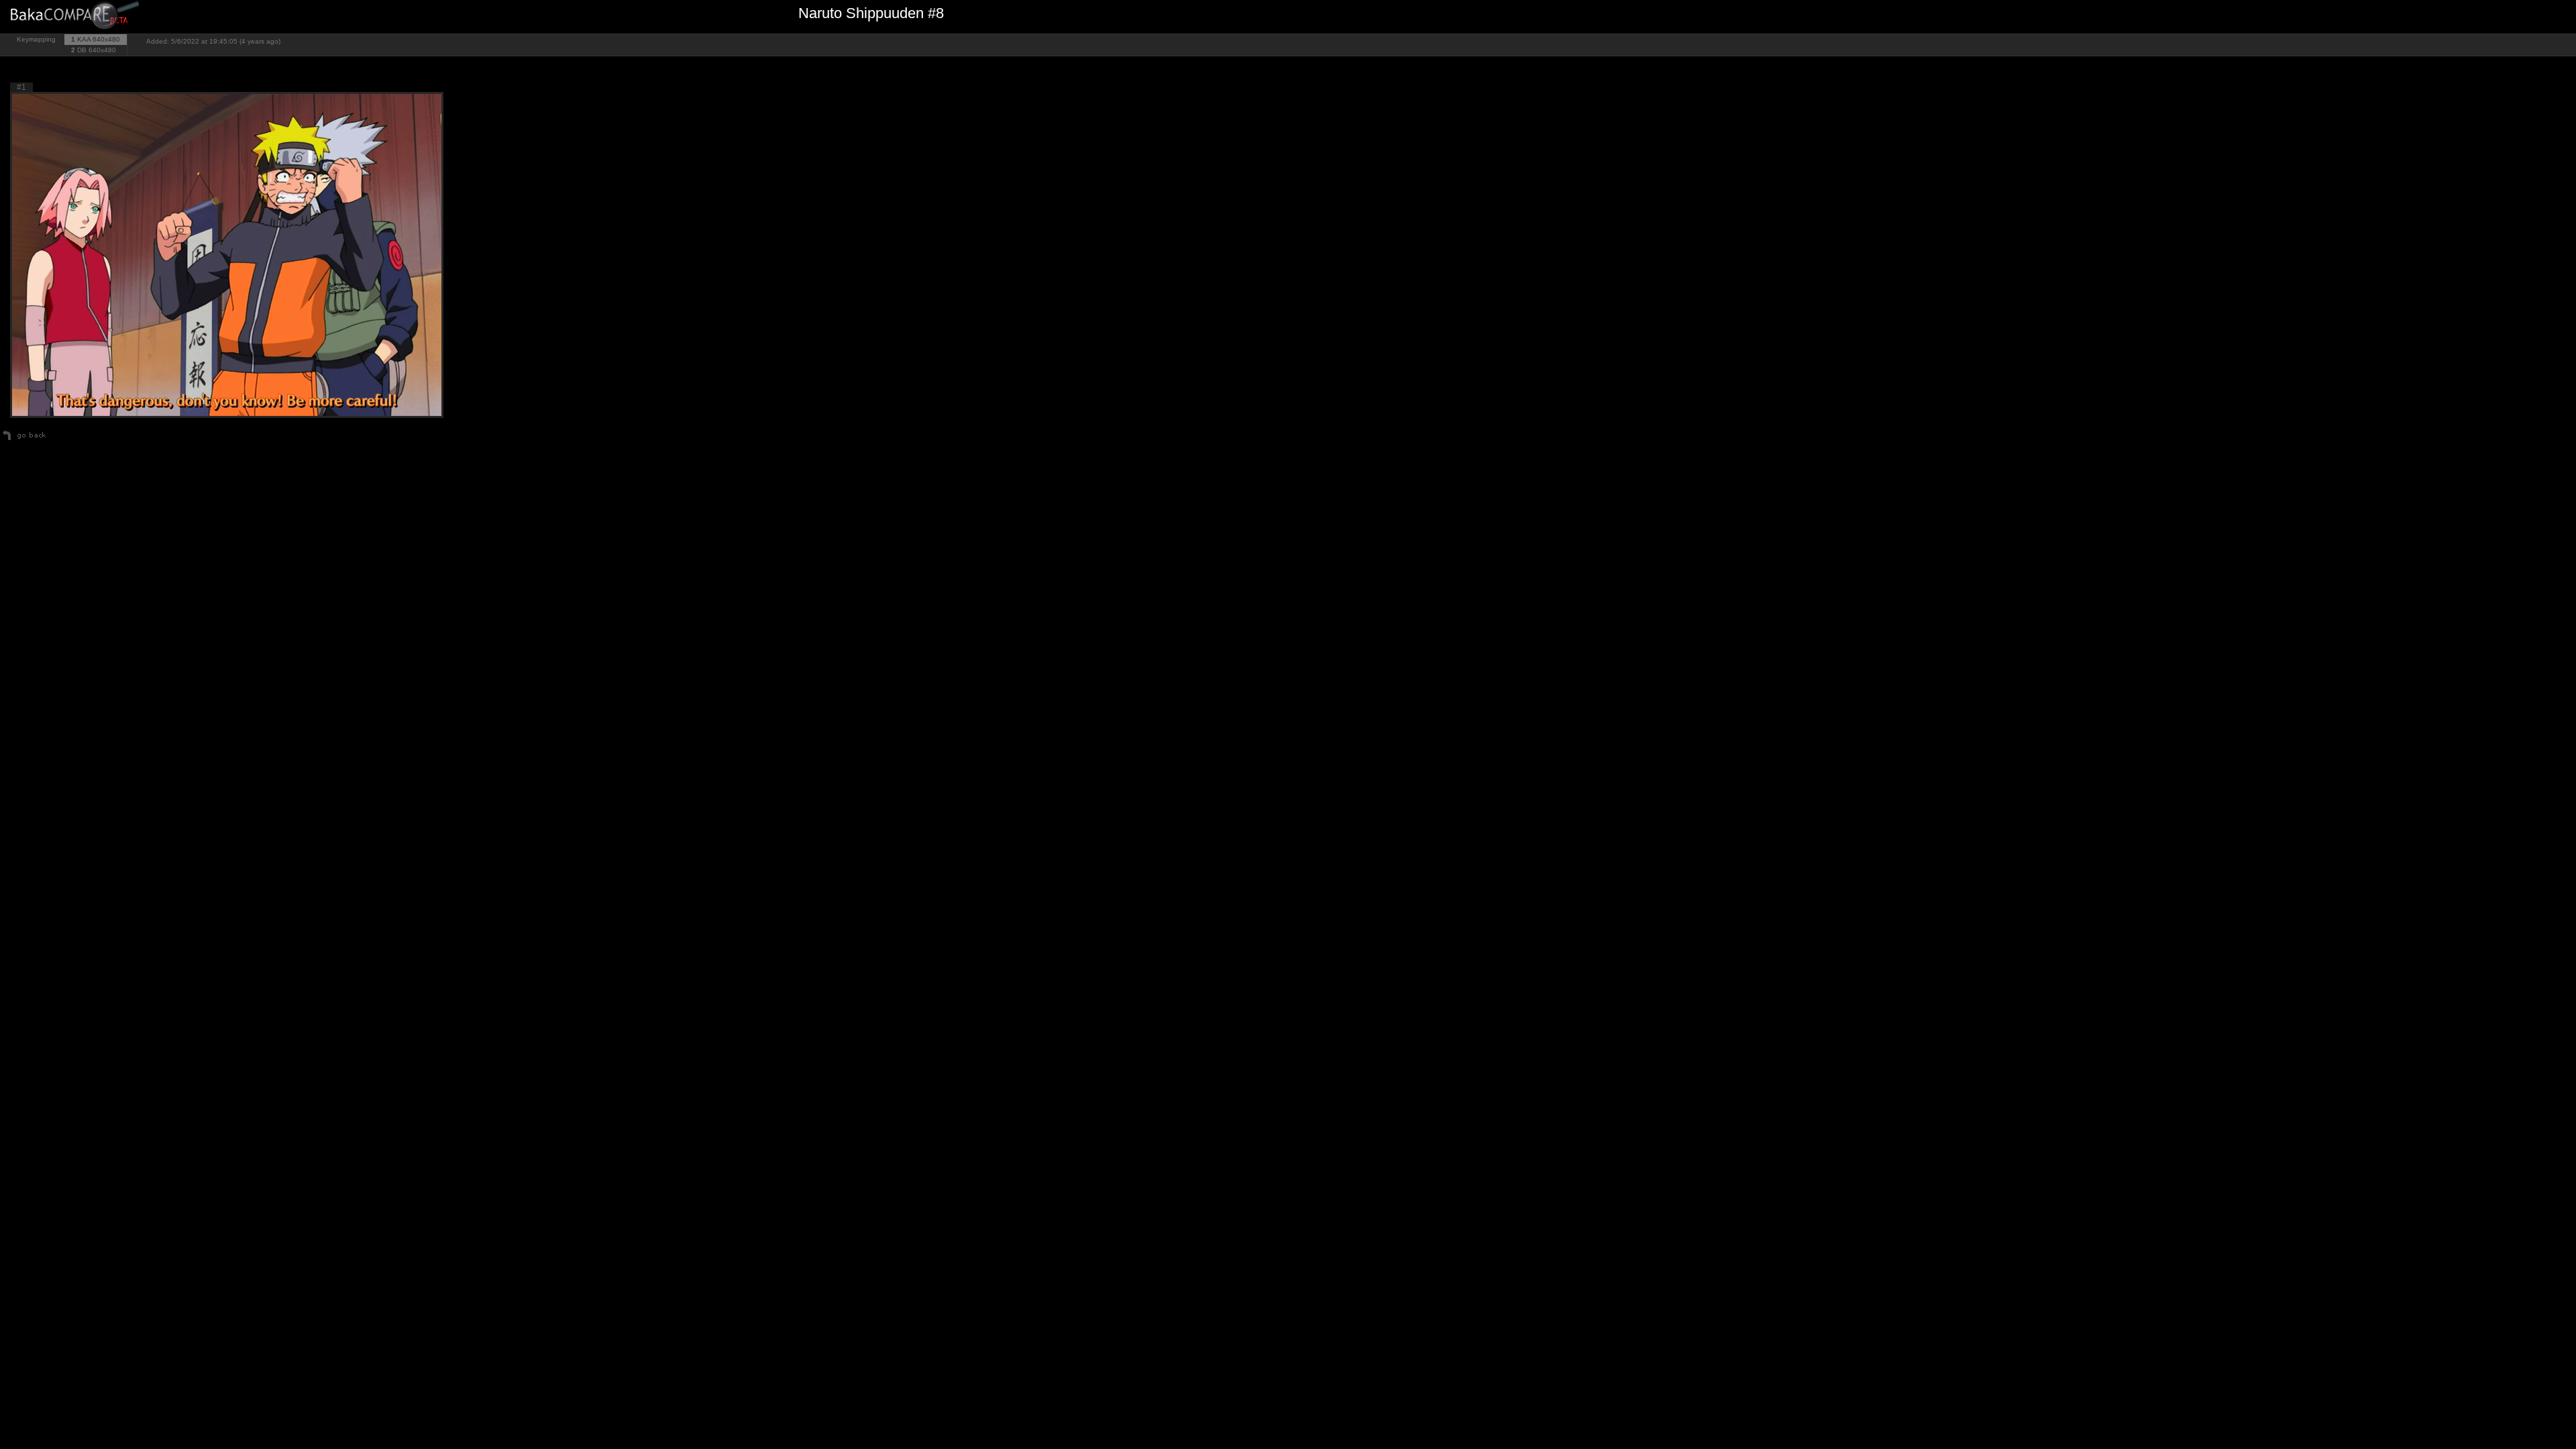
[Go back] (24, 440)
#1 (21, 87)
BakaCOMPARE (77, 17)
